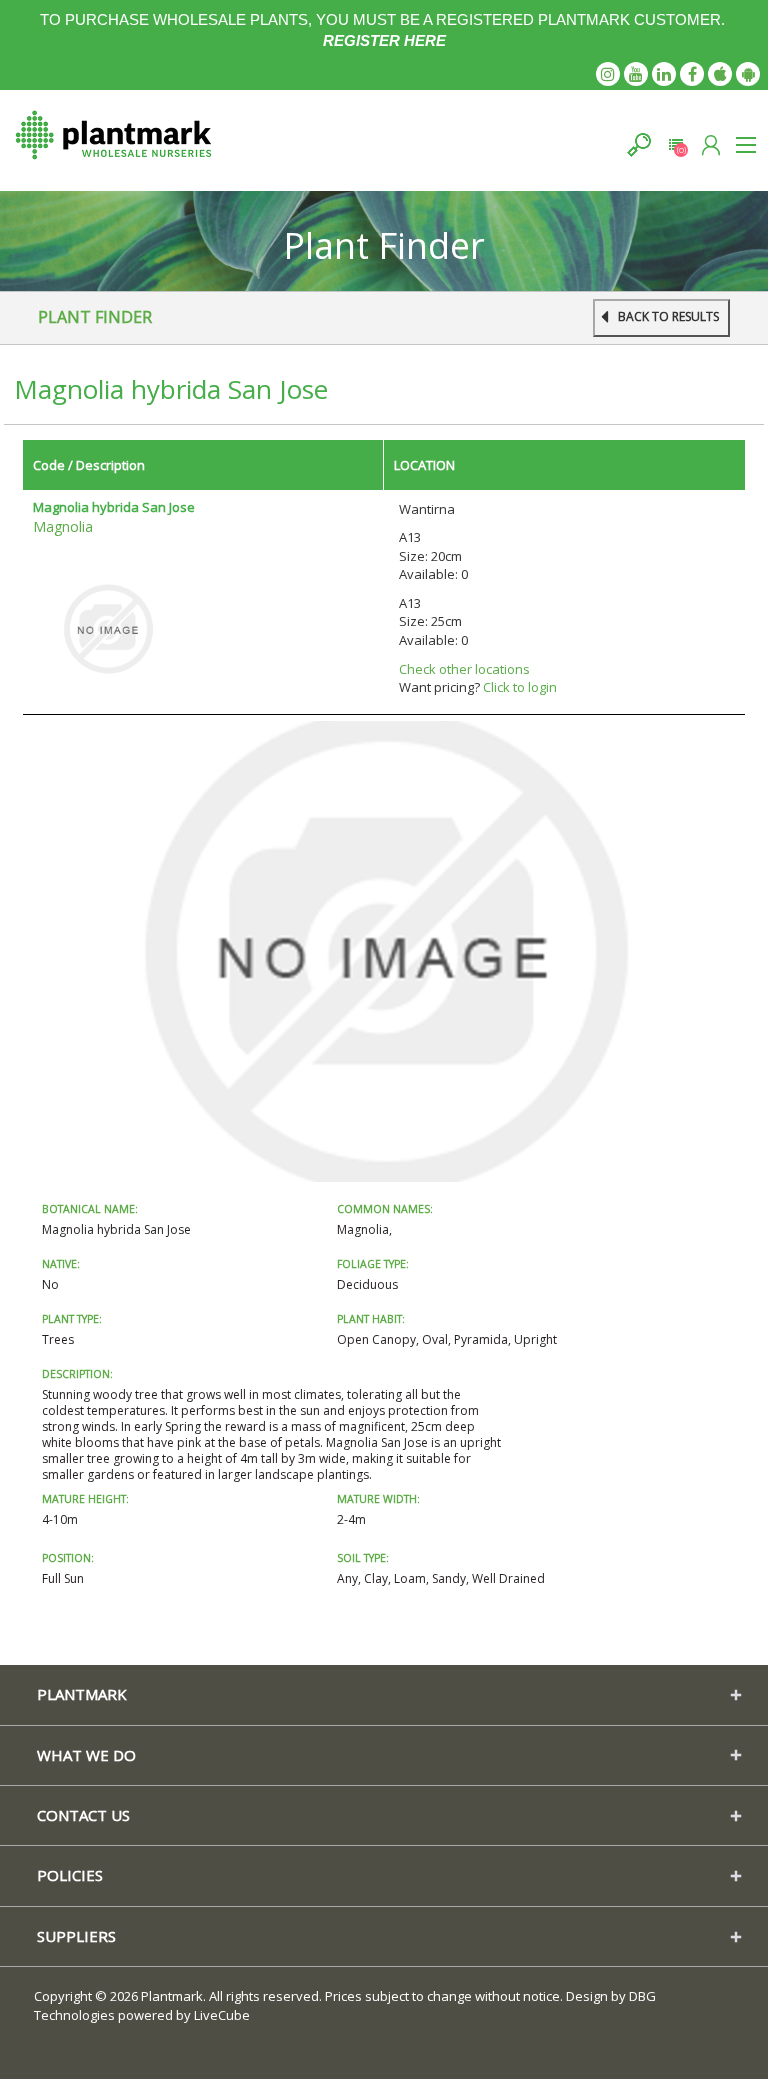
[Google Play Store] (748, 74)
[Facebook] (692, 74)
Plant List (675, 144)
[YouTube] (636, 74)
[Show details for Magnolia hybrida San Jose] (108, 628)
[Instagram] (608, 74)
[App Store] (720, 74)
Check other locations (464, 669)
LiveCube (222, 2015)
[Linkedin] (664, 74)
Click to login (520, 687)
